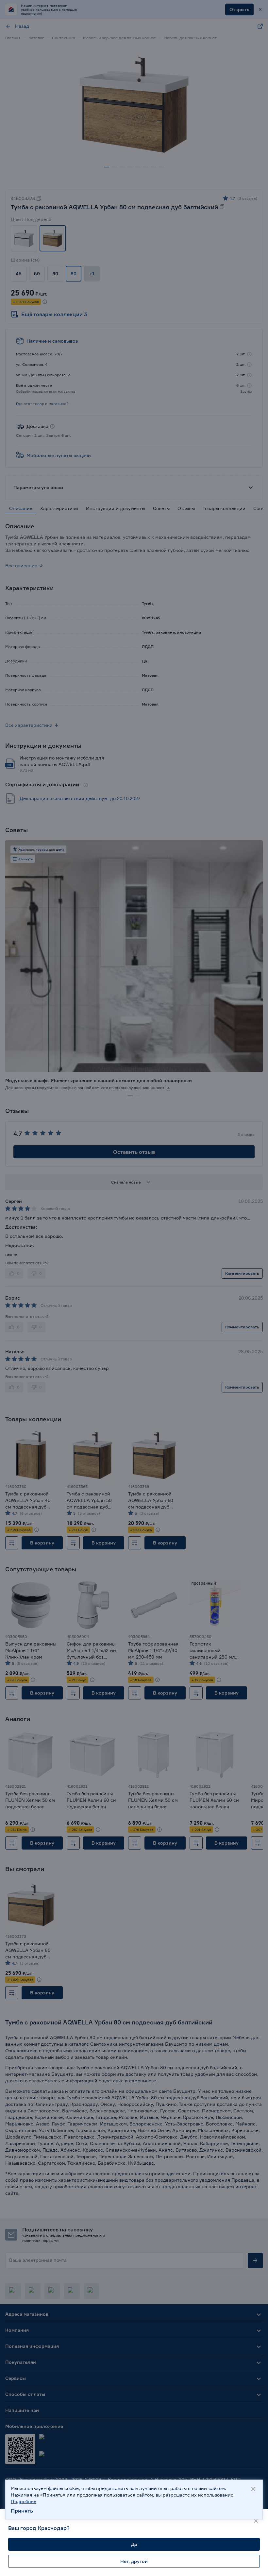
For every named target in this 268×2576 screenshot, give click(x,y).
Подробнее (24, 2501)
